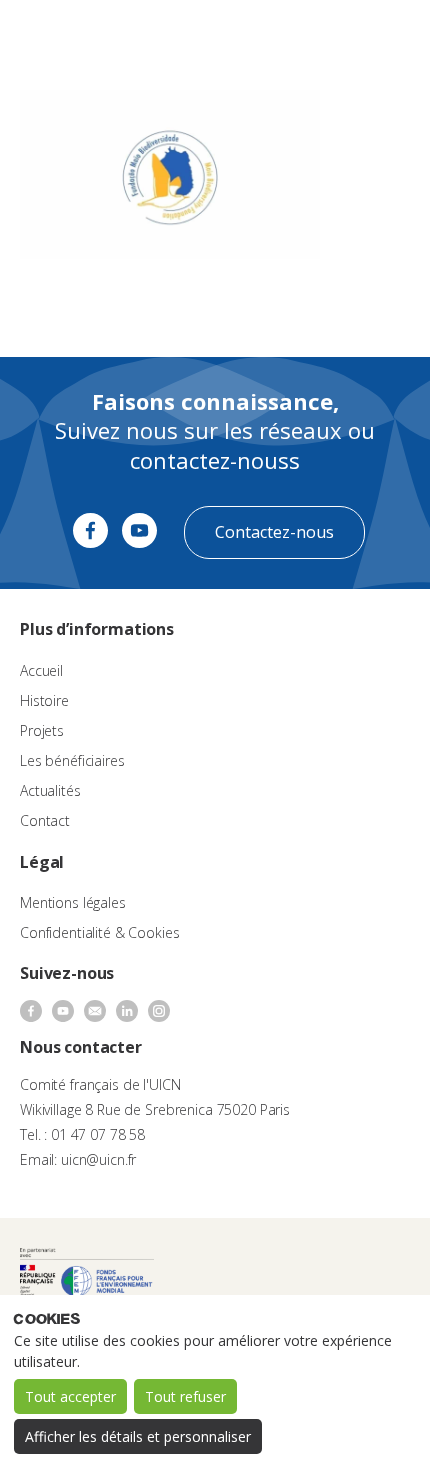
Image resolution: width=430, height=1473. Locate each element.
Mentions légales (73, 902)
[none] (336, 36)
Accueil (41, 670)
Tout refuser (185, 1396)
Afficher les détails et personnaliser (138, 1436)
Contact (45, 820)
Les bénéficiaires (72, 760)
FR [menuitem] (326, 34)
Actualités (50, 790)
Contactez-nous (274, 532)
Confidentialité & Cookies (100, 932)
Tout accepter (70, 1396)
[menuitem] (336, 36)
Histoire (44, 700)
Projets (42, 730)
